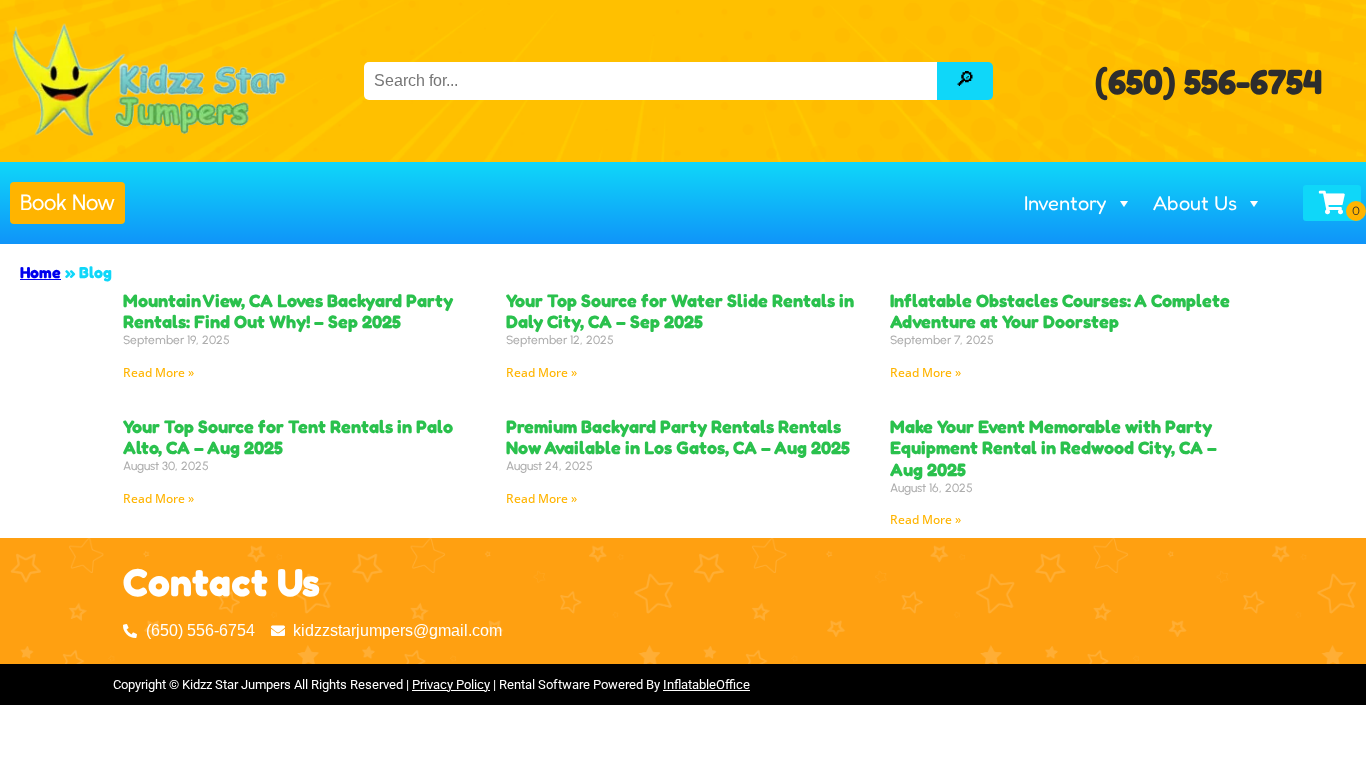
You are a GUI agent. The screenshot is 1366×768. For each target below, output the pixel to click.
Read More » (158, 372)
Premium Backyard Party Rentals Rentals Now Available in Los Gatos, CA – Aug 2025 (678, 437)
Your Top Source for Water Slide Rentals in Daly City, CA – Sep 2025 (680, 311)
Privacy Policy (451, 684)
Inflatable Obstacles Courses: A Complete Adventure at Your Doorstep (1060, 311)
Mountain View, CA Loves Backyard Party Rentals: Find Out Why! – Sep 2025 (288, 311)
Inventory (1065, 203)
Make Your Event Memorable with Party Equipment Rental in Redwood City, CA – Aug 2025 (1053, 447)
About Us (1195, 203)
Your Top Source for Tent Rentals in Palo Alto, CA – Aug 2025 (288, 437)
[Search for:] (652, 80)
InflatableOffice (706, 684)
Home (40, 272)
